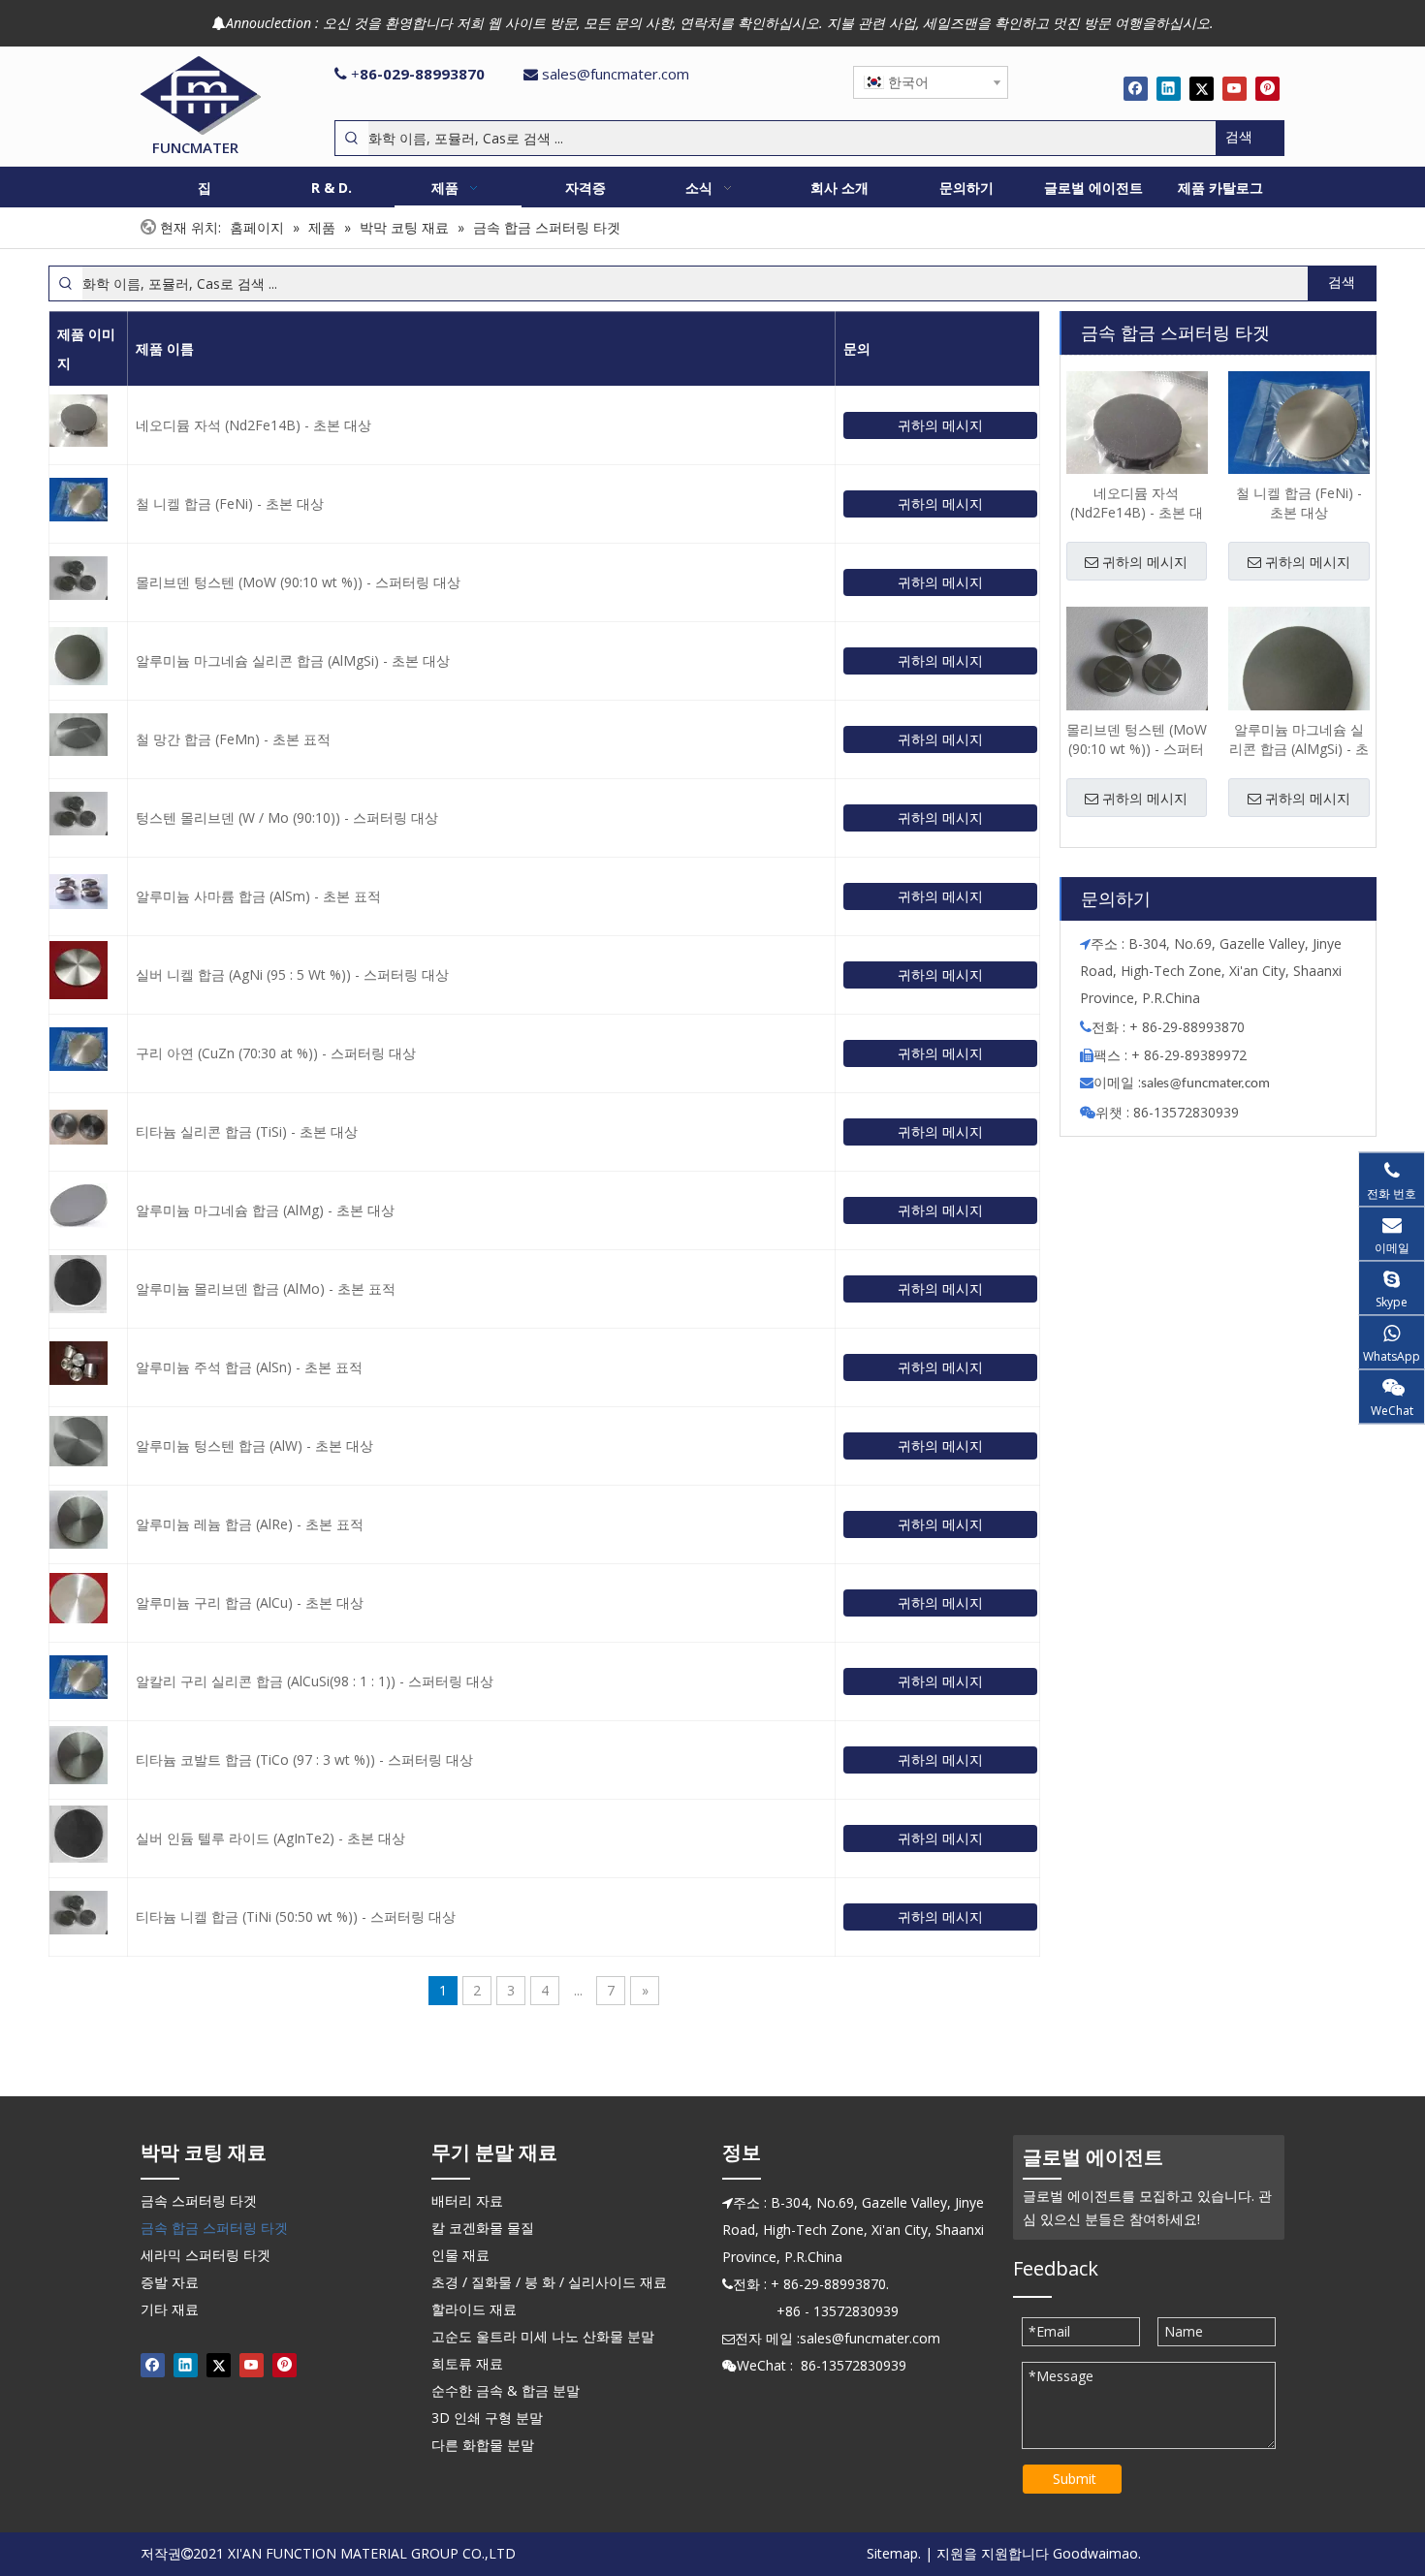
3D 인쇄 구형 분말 (487, 2418)
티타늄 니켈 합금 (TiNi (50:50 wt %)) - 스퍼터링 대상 (296, 1916)
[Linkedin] (1169, 88)
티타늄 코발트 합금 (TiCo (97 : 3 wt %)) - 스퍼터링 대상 (304, 1759)
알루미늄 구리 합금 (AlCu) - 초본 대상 (250, 1602)
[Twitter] (1202, 88)
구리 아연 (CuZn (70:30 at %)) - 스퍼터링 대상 (276, 1053)
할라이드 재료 (474, 2309)
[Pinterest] (1267, 88)
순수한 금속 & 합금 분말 (506, 2390)
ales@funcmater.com (1208, 1084)
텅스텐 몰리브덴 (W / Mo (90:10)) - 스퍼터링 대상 (287, 817)
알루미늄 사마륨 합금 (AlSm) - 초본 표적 (258, 896)
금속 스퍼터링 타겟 (199, 2200)
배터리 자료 (467, 2200)
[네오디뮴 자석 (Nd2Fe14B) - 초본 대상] (1137, 433)
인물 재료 (460, 2255)
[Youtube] (1235, 88)
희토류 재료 (467, 2363)
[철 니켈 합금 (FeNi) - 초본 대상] (1299, 422)
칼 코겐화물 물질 (483, 2228)
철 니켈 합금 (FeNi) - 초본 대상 (230, 503)
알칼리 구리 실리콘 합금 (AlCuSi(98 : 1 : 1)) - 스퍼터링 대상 (315, 1681)
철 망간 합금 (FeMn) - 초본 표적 (233, 739)
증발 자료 (170, 2282)
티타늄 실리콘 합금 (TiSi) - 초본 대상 (247, 1131)
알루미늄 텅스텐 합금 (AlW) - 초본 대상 (254, 1445)
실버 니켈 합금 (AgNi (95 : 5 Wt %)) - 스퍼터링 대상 (292, 974)
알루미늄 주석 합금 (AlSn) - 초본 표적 (249, 1367)
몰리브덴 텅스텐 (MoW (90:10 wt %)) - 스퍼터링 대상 (298, 582)
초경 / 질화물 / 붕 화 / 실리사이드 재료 (549, 2282)
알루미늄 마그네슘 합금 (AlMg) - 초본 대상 (265, 1210)
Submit (1075, 2479)
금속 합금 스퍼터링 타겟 (214, 2228)
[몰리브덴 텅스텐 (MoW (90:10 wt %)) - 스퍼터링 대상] (1137, 659)
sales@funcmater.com (616, 74)
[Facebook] (1136, 88)
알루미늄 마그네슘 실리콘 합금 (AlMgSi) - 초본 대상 (293, 660)
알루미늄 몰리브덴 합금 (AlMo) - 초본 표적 (266, 1288)
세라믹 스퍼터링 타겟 (206, 2255)
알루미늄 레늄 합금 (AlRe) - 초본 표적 (250, 1524)
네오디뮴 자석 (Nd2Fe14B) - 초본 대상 (253, 425)
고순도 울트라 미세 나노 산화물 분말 (543, 2336)
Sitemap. (894, 2553)
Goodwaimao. (1097, 2553)
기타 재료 (170, 2309)
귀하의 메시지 (940, 425)
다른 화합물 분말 (483, 2445)
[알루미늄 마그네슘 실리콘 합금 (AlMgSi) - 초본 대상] (1299, 676)
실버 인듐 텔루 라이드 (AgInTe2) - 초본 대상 (270, 1838)
